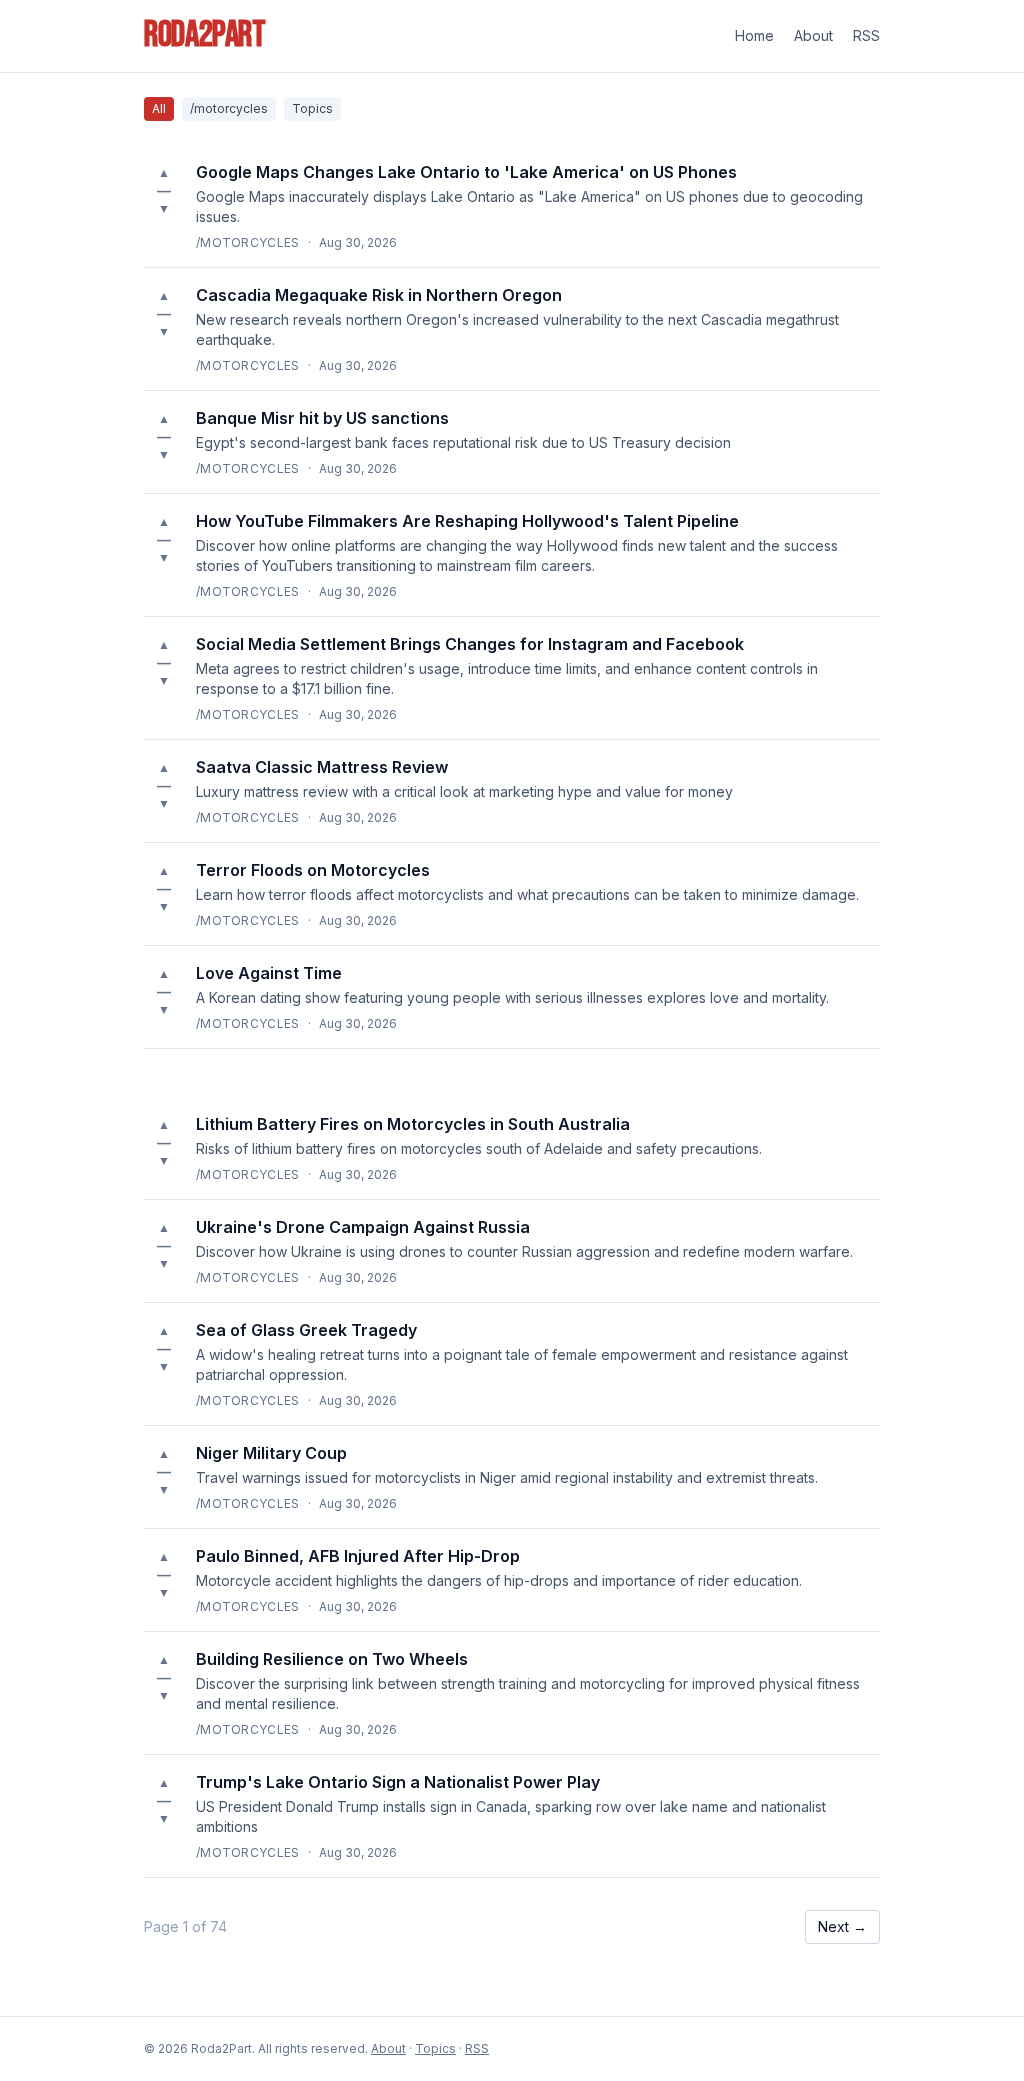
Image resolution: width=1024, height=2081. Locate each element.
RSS (866, 35)
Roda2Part (205, 36)
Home (754, 35)
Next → (842, 1926)
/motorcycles (229, 108)
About (813, 35)
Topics (312, 108)
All (159, 108)
